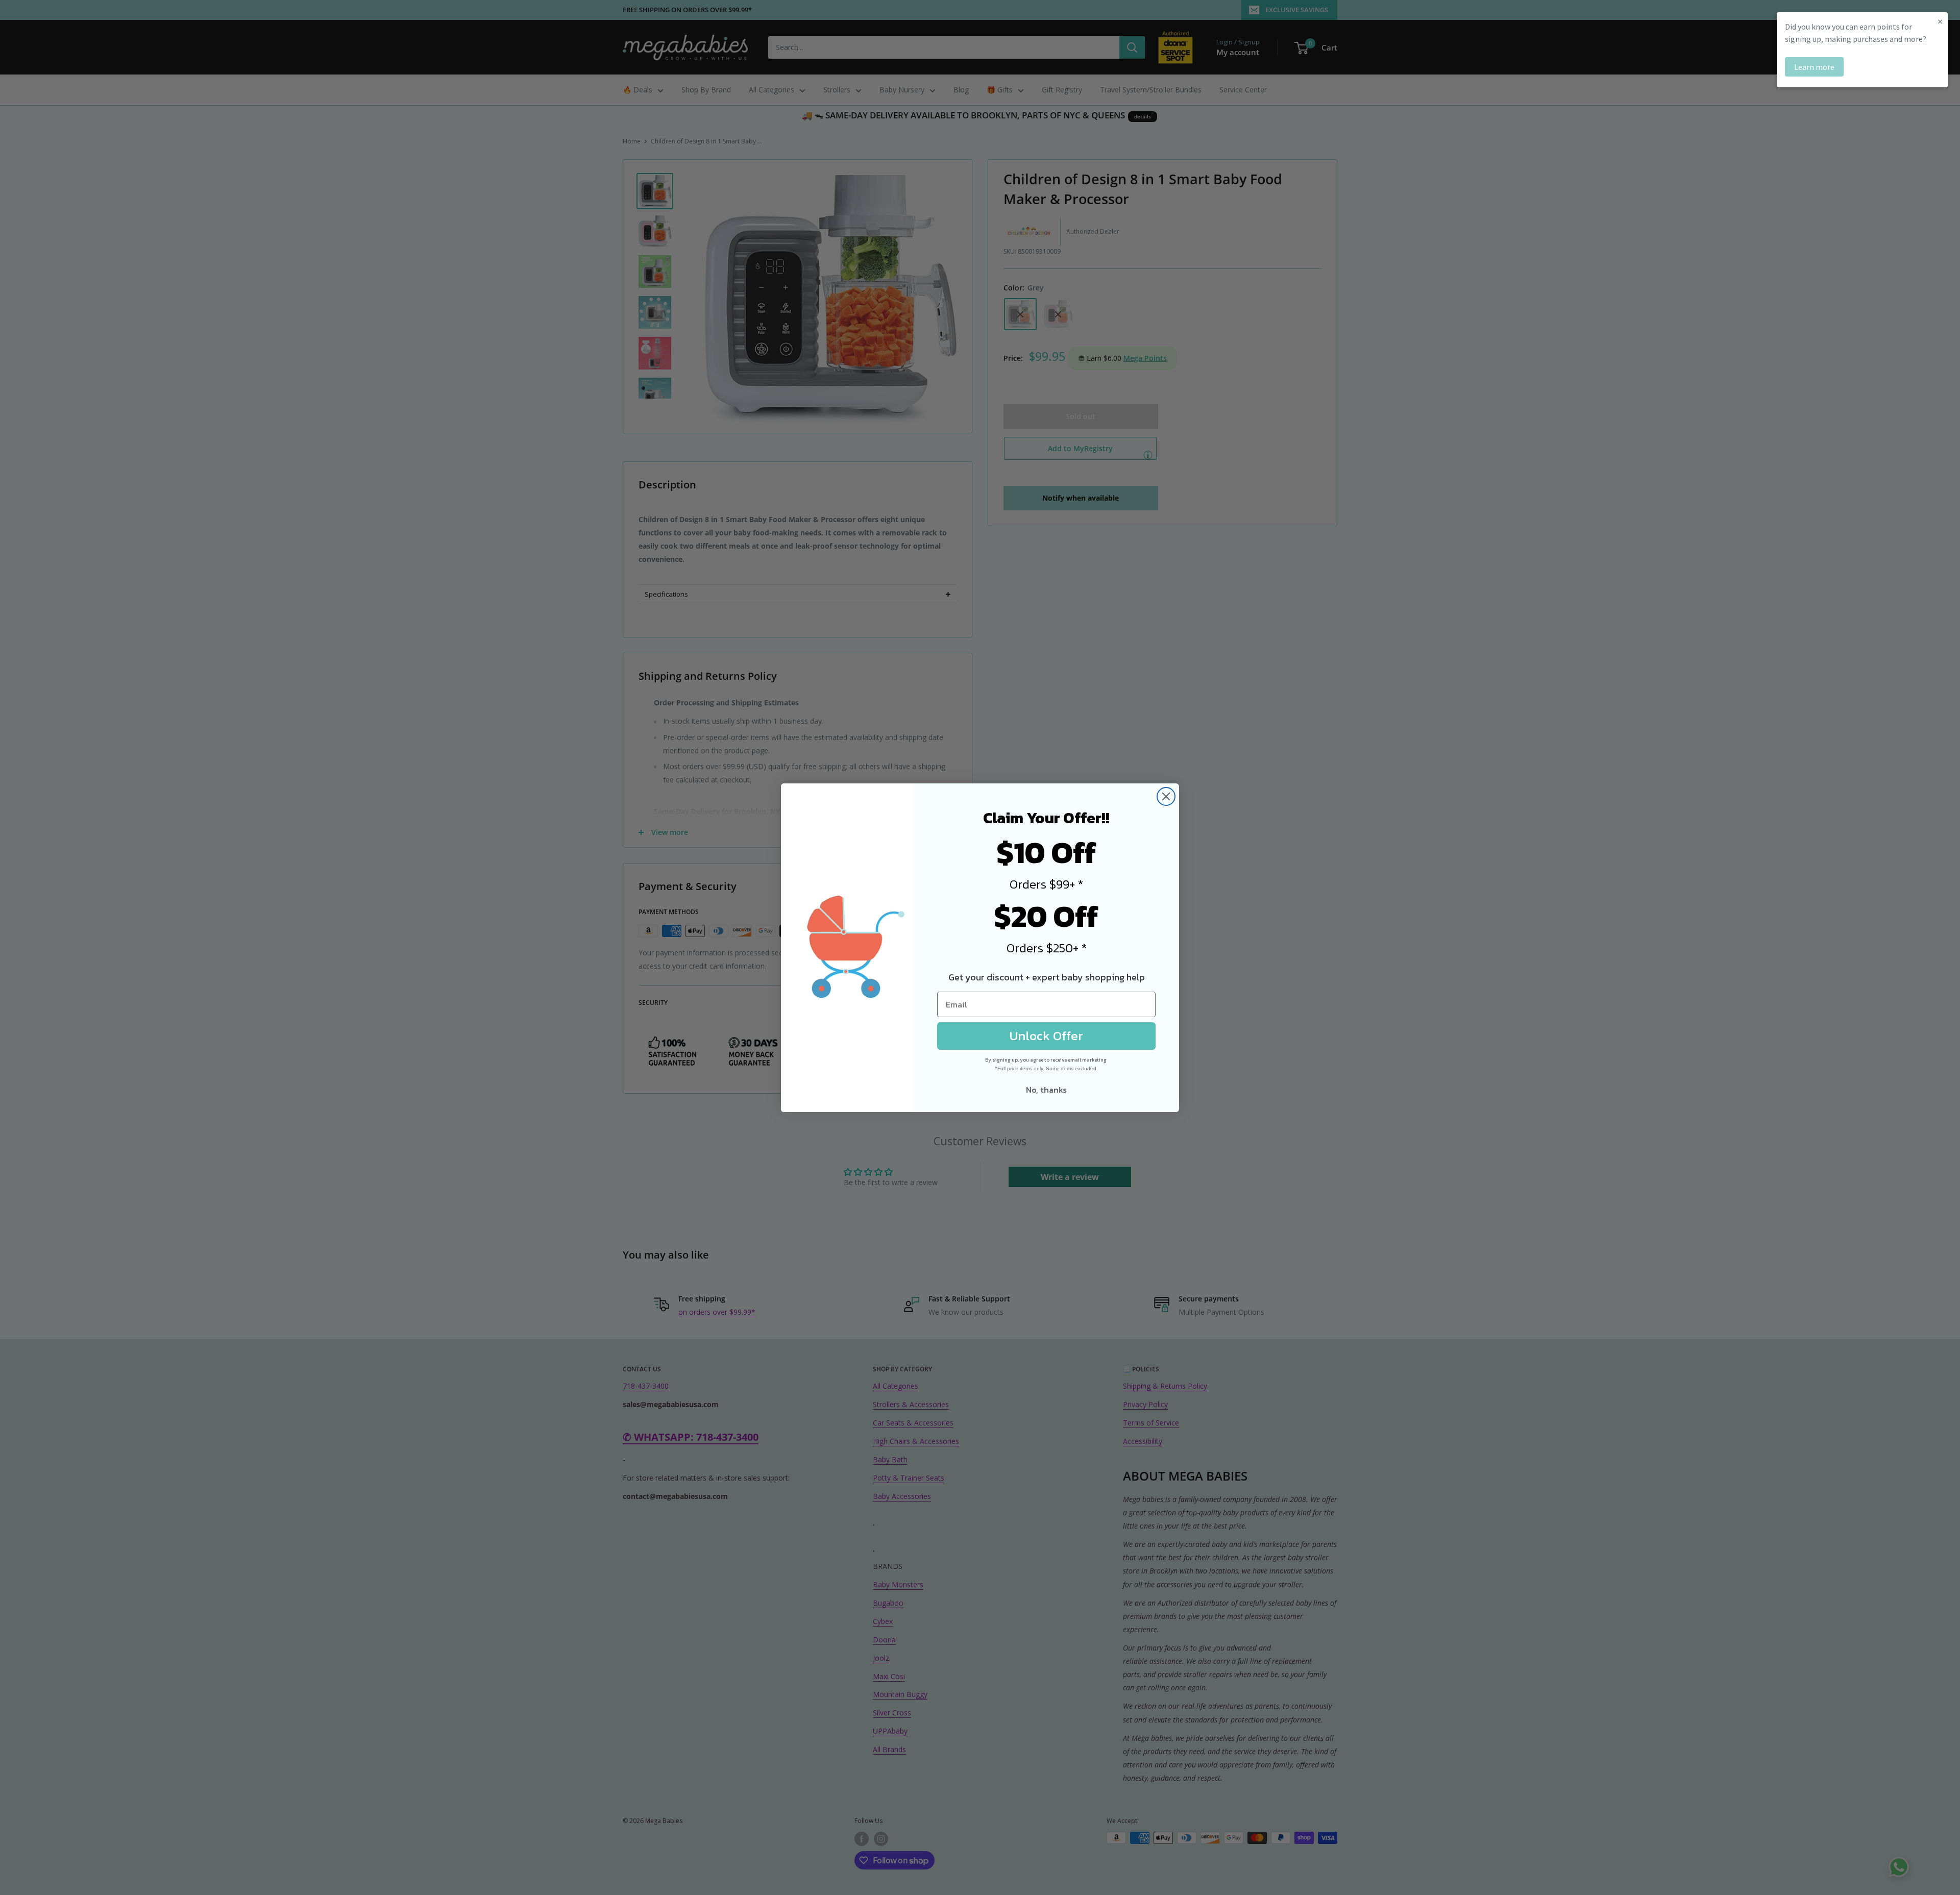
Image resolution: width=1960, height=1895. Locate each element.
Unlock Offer (1046, 1036)
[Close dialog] (1166, 796)
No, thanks (1046, 1090)
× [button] (1940, 21)
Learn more (1814, 67)
